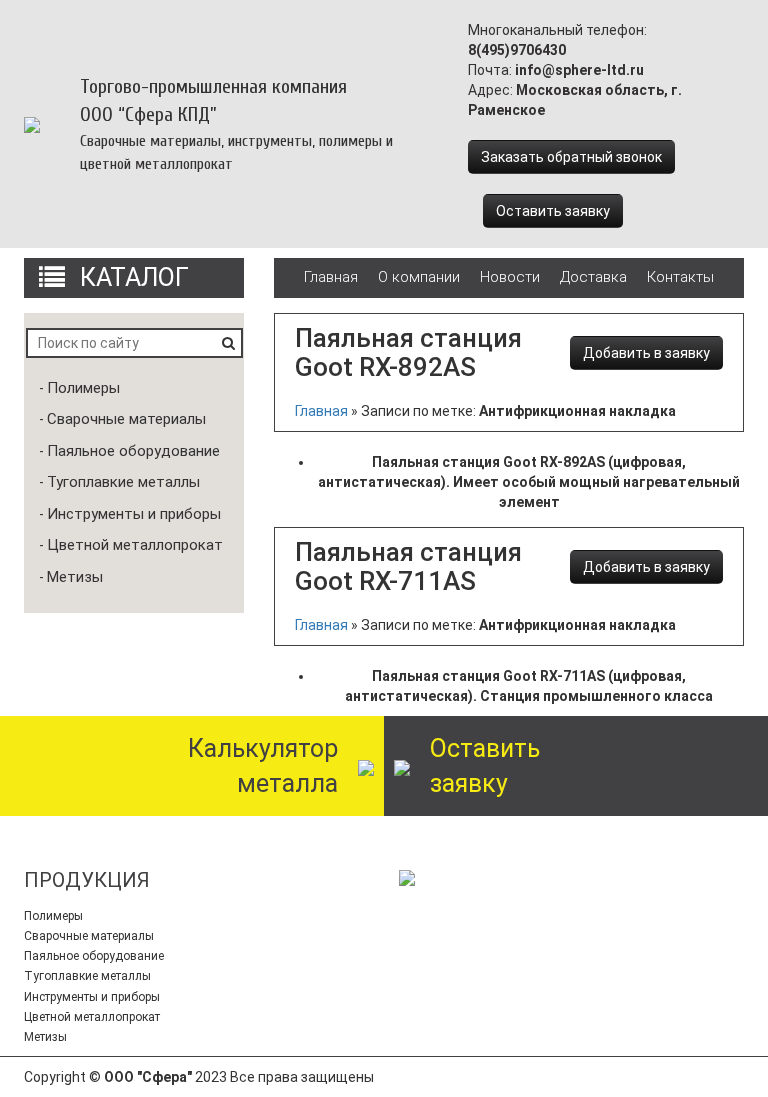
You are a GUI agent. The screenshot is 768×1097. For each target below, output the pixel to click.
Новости (510, 277)
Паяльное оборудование (133, 451)
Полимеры (83, 388)
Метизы (75, 577)
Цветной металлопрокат (135, 545)
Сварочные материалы (126, 419)
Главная (331, 277)
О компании (419, 277)
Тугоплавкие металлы (123, 482)
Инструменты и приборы (134, 514)
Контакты (680, 277)
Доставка (593, 277)
